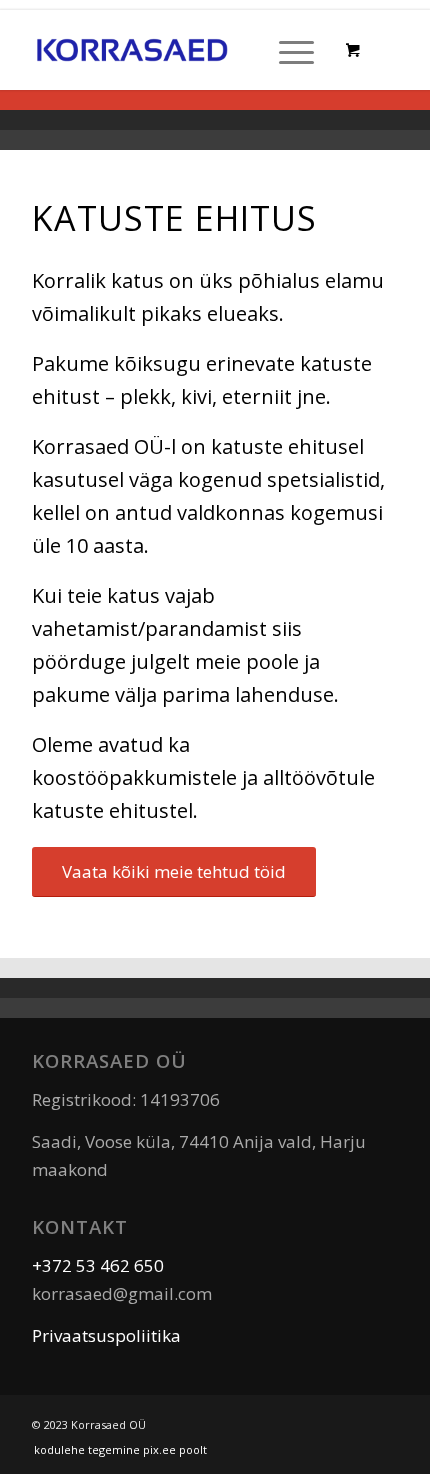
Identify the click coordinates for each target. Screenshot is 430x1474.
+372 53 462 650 (98, 1265)
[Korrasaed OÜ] (132, 50)
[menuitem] (293, 50)
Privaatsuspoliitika (106, 1335)
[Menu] (286, 50)
